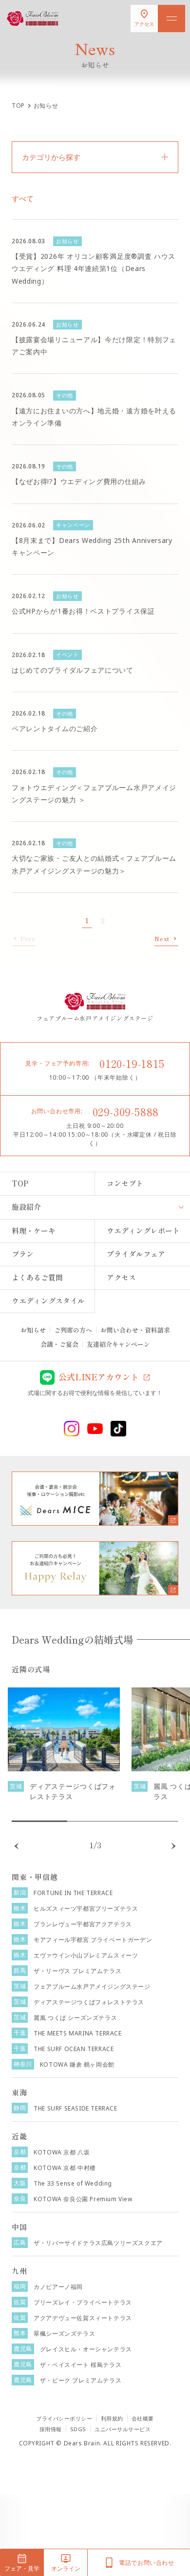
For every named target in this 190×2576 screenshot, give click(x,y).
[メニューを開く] (171, 19)
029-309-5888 (126, 1111)
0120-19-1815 (132, 1063)
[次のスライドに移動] (173, 1846)
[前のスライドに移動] (17, 1846)
